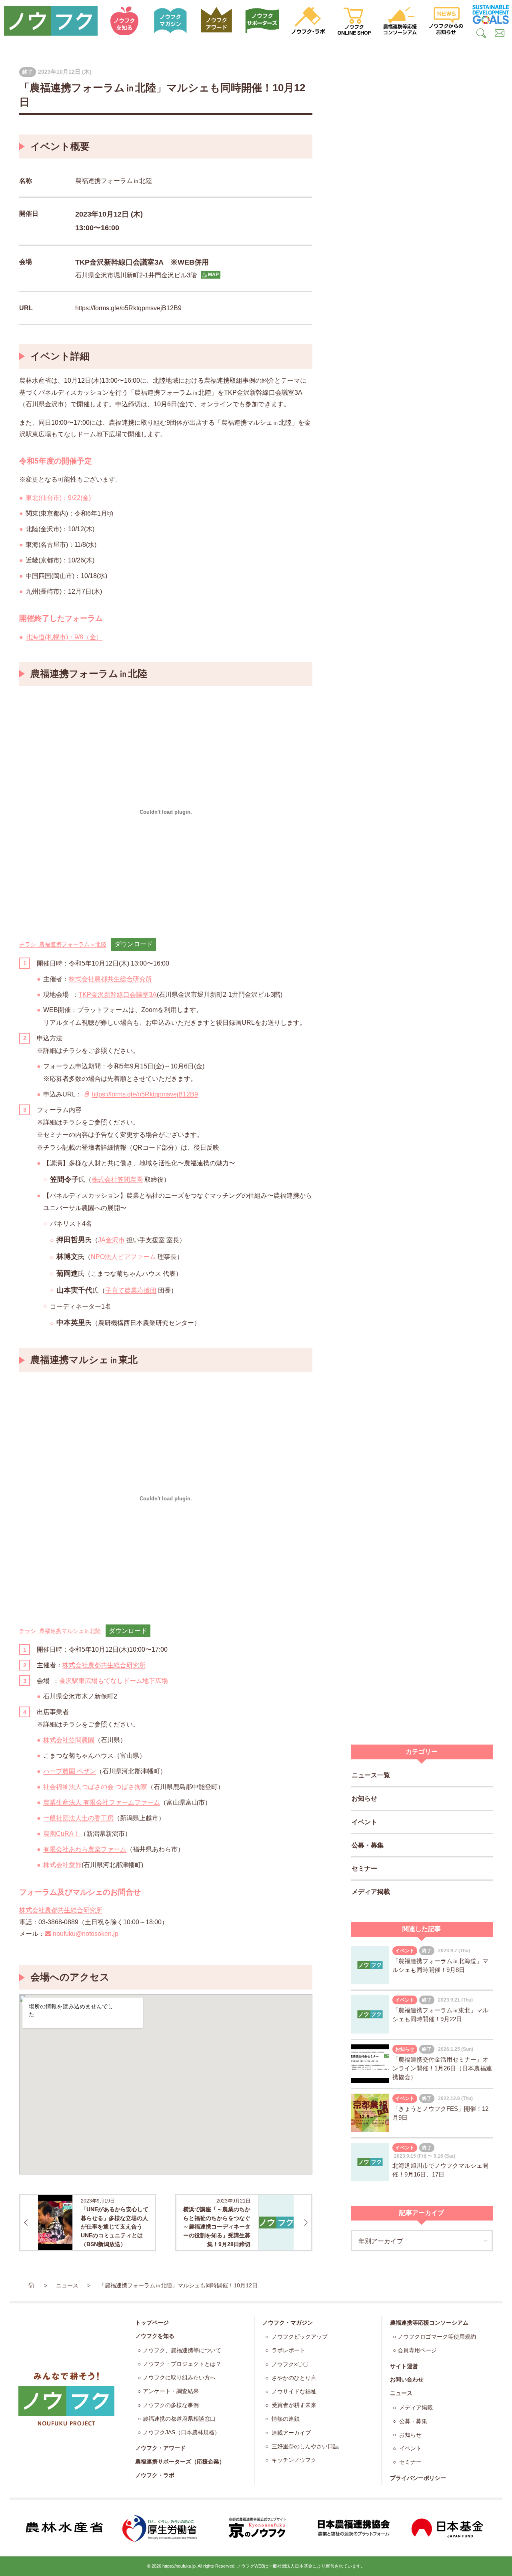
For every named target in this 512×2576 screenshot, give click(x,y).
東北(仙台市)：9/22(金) (58, 498)
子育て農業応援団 (131, 1290)
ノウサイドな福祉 (293, 2392)
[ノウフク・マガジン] (171, 21)
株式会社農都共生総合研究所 (110, 979)
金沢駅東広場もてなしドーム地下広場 (114, 1681)
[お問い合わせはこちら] (500, 34)
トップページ (152, 2323)
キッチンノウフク (293, 2460)
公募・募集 (368, 1845)
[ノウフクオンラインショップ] (354, 21)
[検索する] (482, 34)
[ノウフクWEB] (66, 2399)
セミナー (364, 1868)
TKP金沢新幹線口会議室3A (118, 995)
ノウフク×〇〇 (289, 2364)
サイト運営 (404, 2366)
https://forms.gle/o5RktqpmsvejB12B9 (128, 308)
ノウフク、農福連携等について (182, 2350)
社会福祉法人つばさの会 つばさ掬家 (95, 1787)
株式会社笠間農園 (117, 1180)
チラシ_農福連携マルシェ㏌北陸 (60, 1631)
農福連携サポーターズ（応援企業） (180, 2462)
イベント (364, 1822)
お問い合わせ (407, 2379)
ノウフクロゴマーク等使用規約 (437, 2337)
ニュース (401, 2393)
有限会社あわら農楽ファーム (85, 1849)
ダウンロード (134, 944)
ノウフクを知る (155, 2336)
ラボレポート (288, 2350)
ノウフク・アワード (160, 2448)
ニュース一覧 (371, 1775)
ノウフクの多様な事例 (171, 2405)
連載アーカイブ (290, 2433)
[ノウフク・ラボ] (308, 21)
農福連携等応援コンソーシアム (429, 2323)
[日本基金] (448, 2528)
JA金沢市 (111, 1240)
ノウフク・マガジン (288, 2323)
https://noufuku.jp (179, 2566)
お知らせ (364, 1798)
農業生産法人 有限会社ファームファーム (102, 1802)
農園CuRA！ (62, 1834)
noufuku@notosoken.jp (86, 1934)
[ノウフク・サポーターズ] (263, 21)
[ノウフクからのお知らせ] (446, 21)
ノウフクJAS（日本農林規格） (181, 2432)
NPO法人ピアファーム (123, 1257)
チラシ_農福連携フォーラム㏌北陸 (63, 944)
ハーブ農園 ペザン (70, 1771)
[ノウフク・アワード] (217, 21)
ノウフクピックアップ (299, 2337)
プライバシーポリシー (418, 2478)
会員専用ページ (417, 2350)
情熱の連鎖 (285, 2419)
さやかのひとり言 (293, 2378)
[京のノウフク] (256, 2528)
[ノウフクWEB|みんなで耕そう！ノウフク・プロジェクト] (51, 21)
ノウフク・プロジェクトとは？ (182, 2364)
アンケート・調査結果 (171, 2391)
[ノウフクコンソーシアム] (400, 21)
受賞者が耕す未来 (293, 2405)
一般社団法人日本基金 (290, 2566)
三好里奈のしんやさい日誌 (304, 2446)
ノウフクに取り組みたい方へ (179, 2378)
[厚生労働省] (160, 2528)
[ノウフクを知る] (125, 21)
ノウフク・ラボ (155, 2475)
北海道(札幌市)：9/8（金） (64, 637)
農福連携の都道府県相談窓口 (179, 2419)
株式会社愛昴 (62, 1865)
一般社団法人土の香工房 (78, 1818)
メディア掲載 (371, 1892)
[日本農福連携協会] (352, 2528)
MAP (213, 275)
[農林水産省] (64, 2528)
